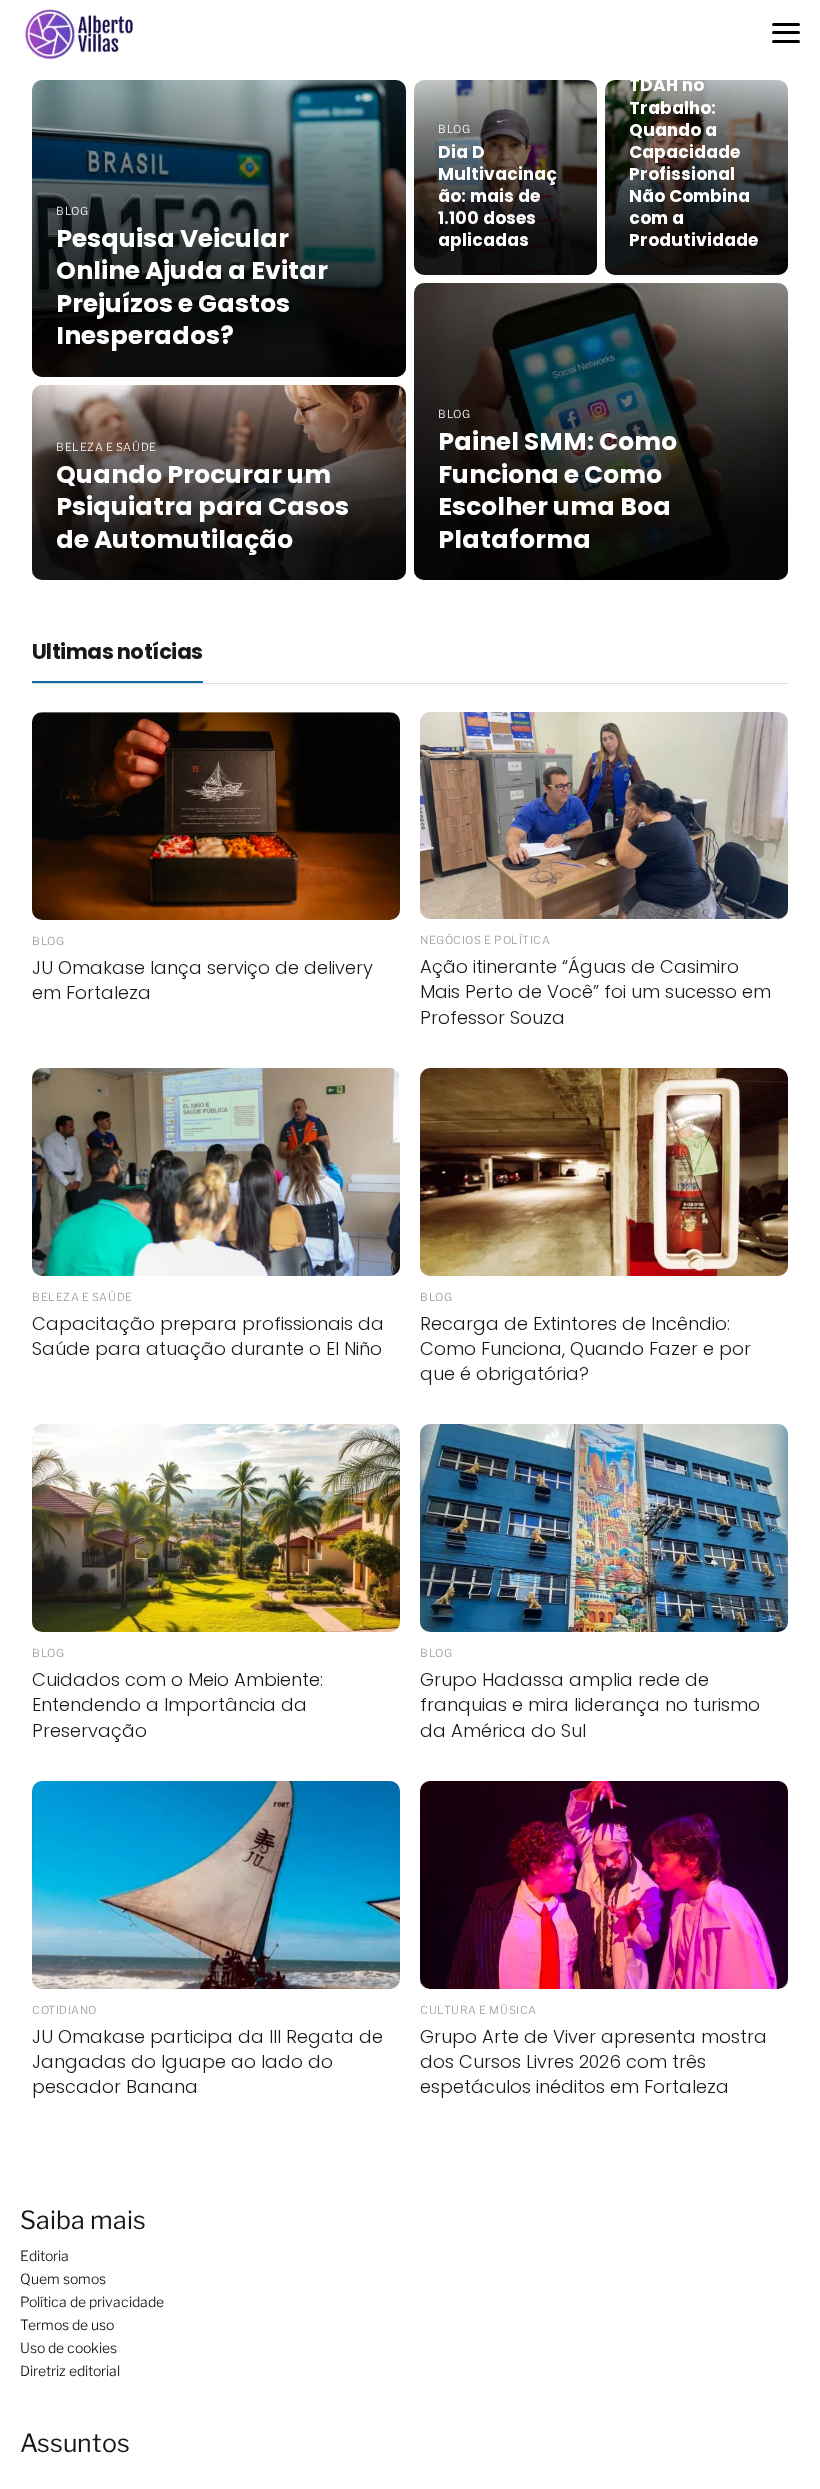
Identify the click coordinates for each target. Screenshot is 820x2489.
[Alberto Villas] (87, 33)
